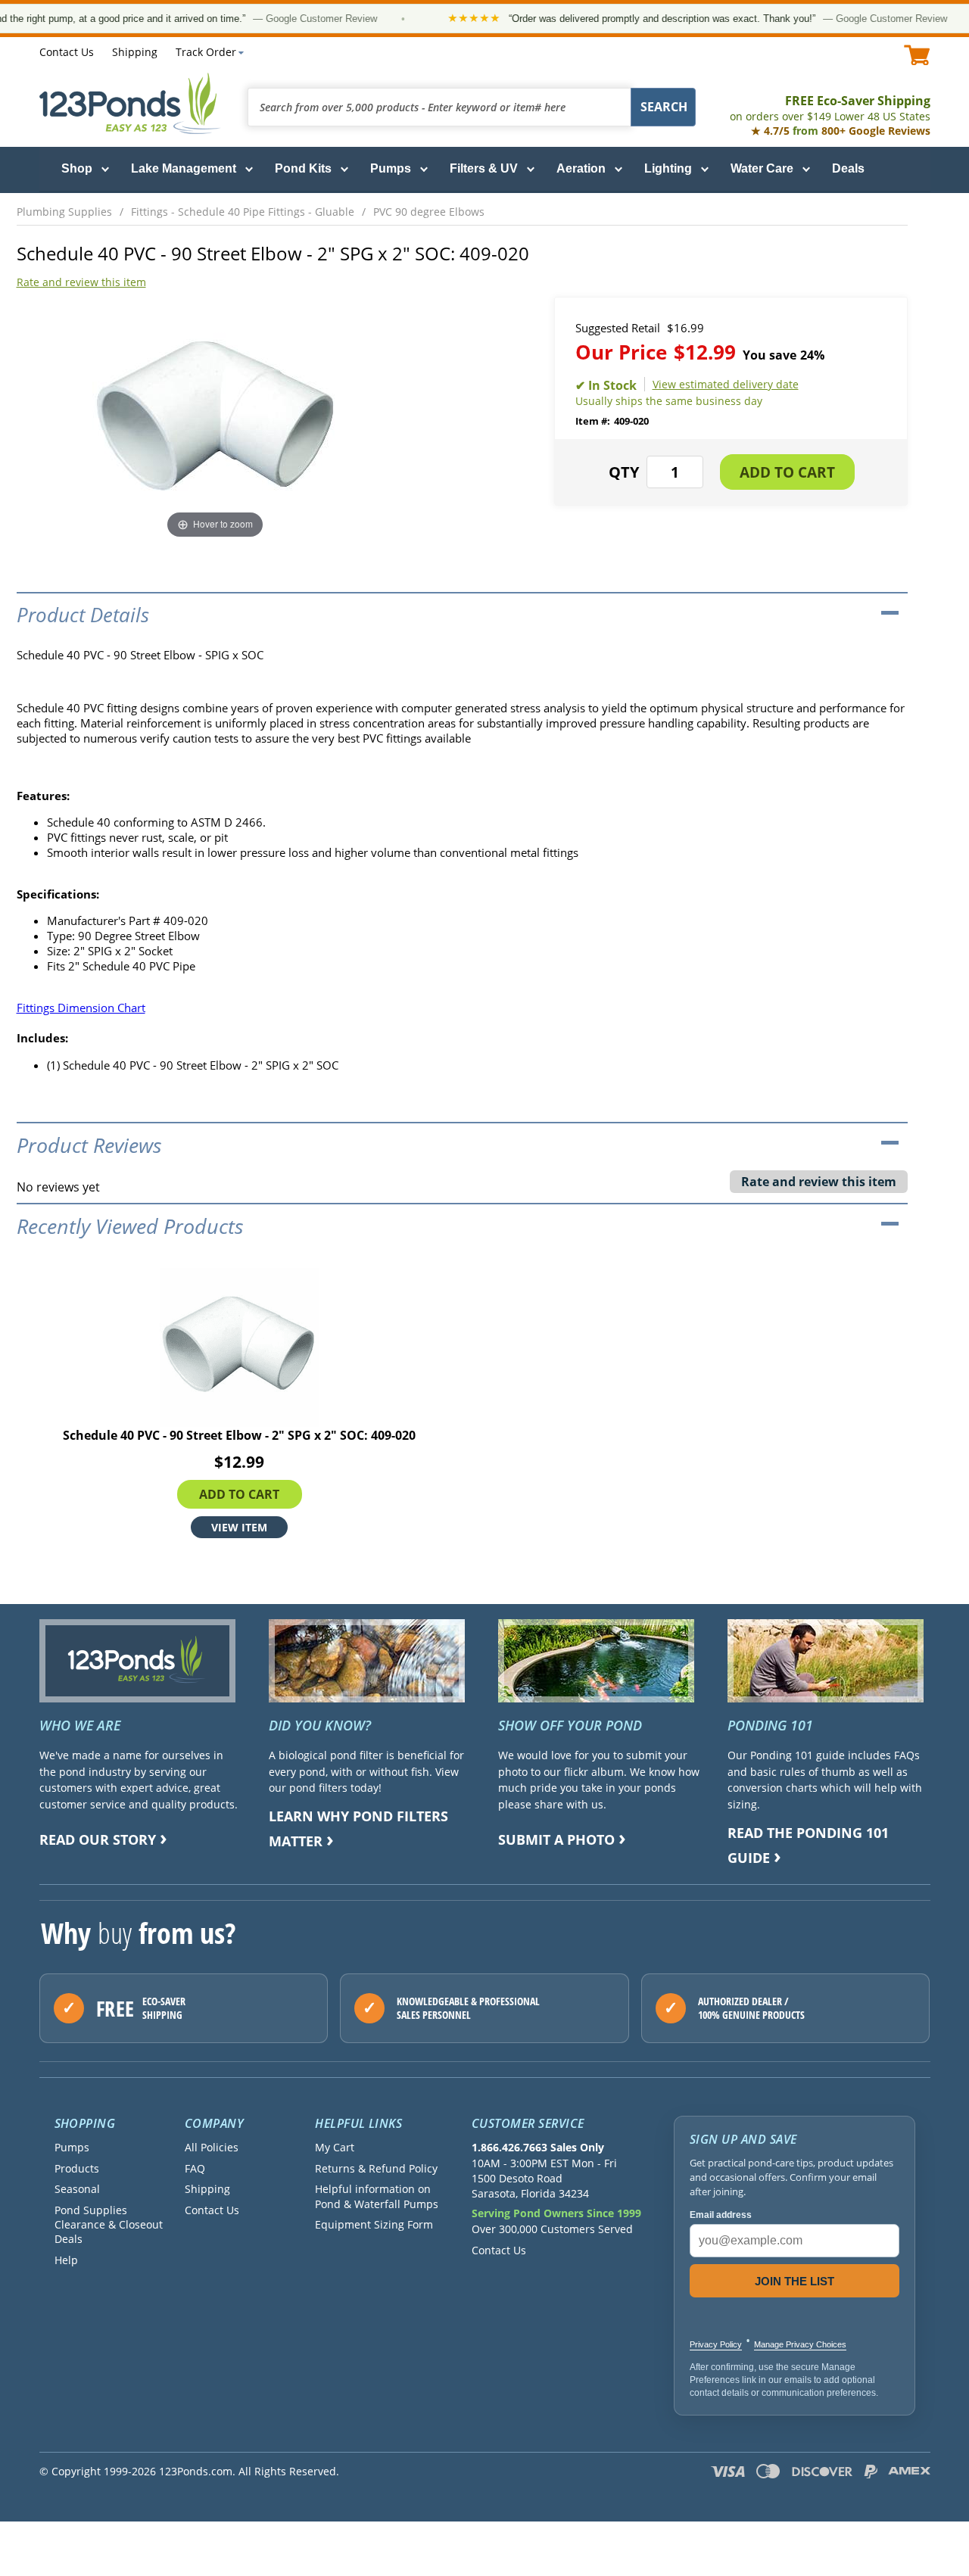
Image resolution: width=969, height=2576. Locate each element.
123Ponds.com (130, 103)
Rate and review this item (81, 282)
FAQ (195, 2168)
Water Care (762, 168)
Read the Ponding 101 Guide (808, 1845)
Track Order (206, 52)
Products (77, 2168)
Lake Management (184, 168)
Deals (848, 168)
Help (66, 2260)
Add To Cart (239, 1494)
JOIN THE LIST (795, 2281)
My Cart (335, 2147)
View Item (239, 1527)
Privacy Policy (716, 2344)
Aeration (581, 168)
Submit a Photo (556, 1839)
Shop (77, 168)
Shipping (135, 52)
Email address (721, 2215)
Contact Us (67, 52)
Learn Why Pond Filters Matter (358, 1828)
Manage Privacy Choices (800, 2344)
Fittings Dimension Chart (81, 1008)
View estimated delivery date (726, 384)
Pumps (391, 168)
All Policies (212, 2147)
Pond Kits (303, 168)
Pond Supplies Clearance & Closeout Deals (109, 2225)
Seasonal (77, 2189)
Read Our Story (98, 1839)
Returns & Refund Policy (376, 2168)
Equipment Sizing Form (374, 2224)
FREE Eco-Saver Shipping (830, 108)
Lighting (668, 168)
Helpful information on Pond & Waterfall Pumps (377, 2196)
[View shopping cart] (917, 55)
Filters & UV (484, 168)
